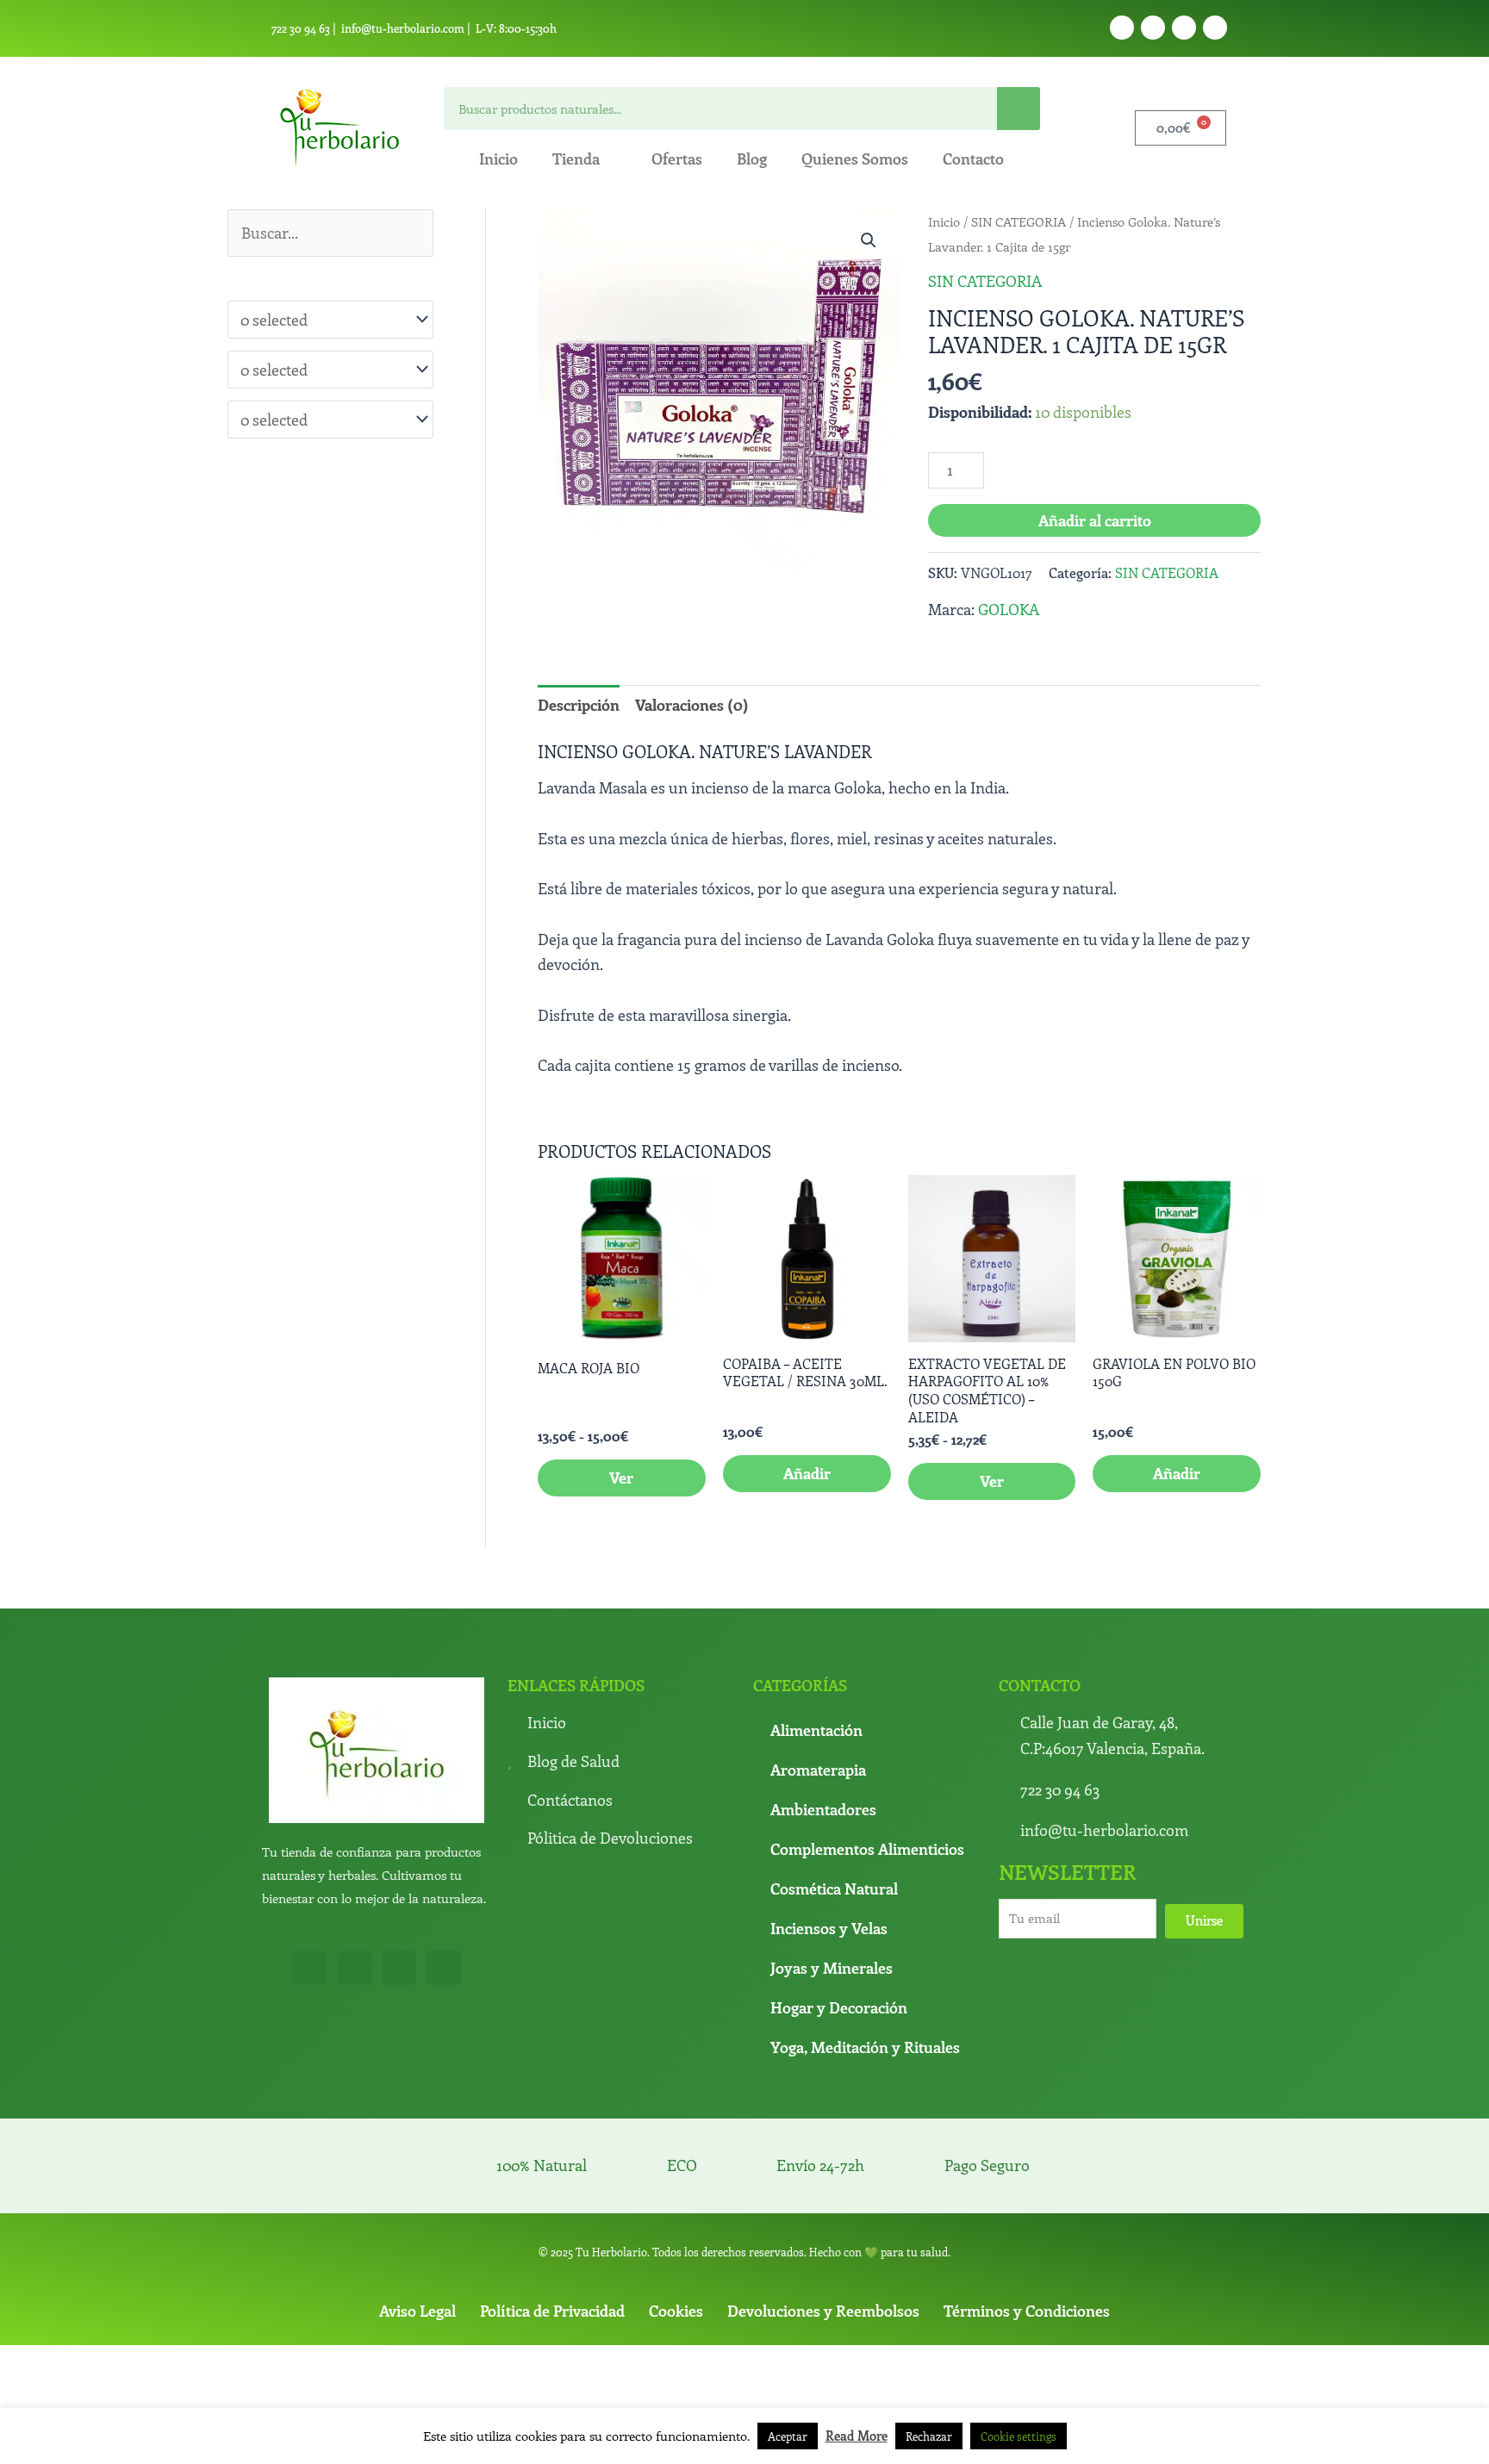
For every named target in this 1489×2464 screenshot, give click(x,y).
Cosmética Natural (834, 1888)
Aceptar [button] (788, 2436)
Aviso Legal (417, 2311)
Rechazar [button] (929, 2436)
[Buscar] (1019, 109)
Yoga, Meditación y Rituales (865, 2047)
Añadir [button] (807, 1473)
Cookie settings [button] (1019, 2436)
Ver (621, 1478)
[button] (869, 240)
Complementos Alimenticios (867, 1849)
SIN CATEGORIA (1019, 221)
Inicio (498, 159)
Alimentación (816, 1730)
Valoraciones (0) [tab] (692, 705)
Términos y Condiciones (1027, 2311)
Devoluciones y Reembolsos (823, 2311)
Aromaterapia (818, 1770)
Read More (857, 2436)
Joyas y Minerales (832, 1968)
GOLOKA (1009, 609)
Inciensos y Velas (829, 1928)
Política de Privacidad (552, 2311)
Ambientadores (823, 1809)
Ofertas (677, 159)
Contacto (973, 159)
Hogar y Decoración (839, 2007)
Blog (752, 159)
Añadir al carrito (1095, 520)
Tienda (576, 159)
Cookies (676, 2311)
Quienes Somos (855, 159)
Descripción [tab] (579, 705)
